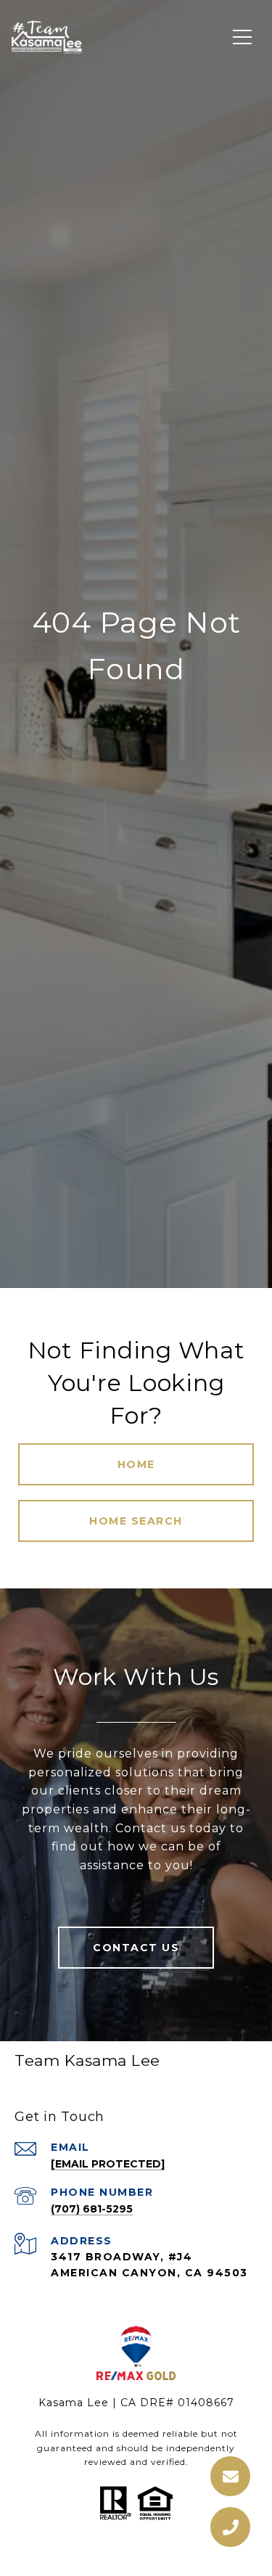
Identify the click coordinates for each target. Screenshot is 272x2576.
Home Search (136, 1521)
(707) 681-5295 (92, 2209)
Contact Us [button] (136, 1948)
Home (136, 1464)
